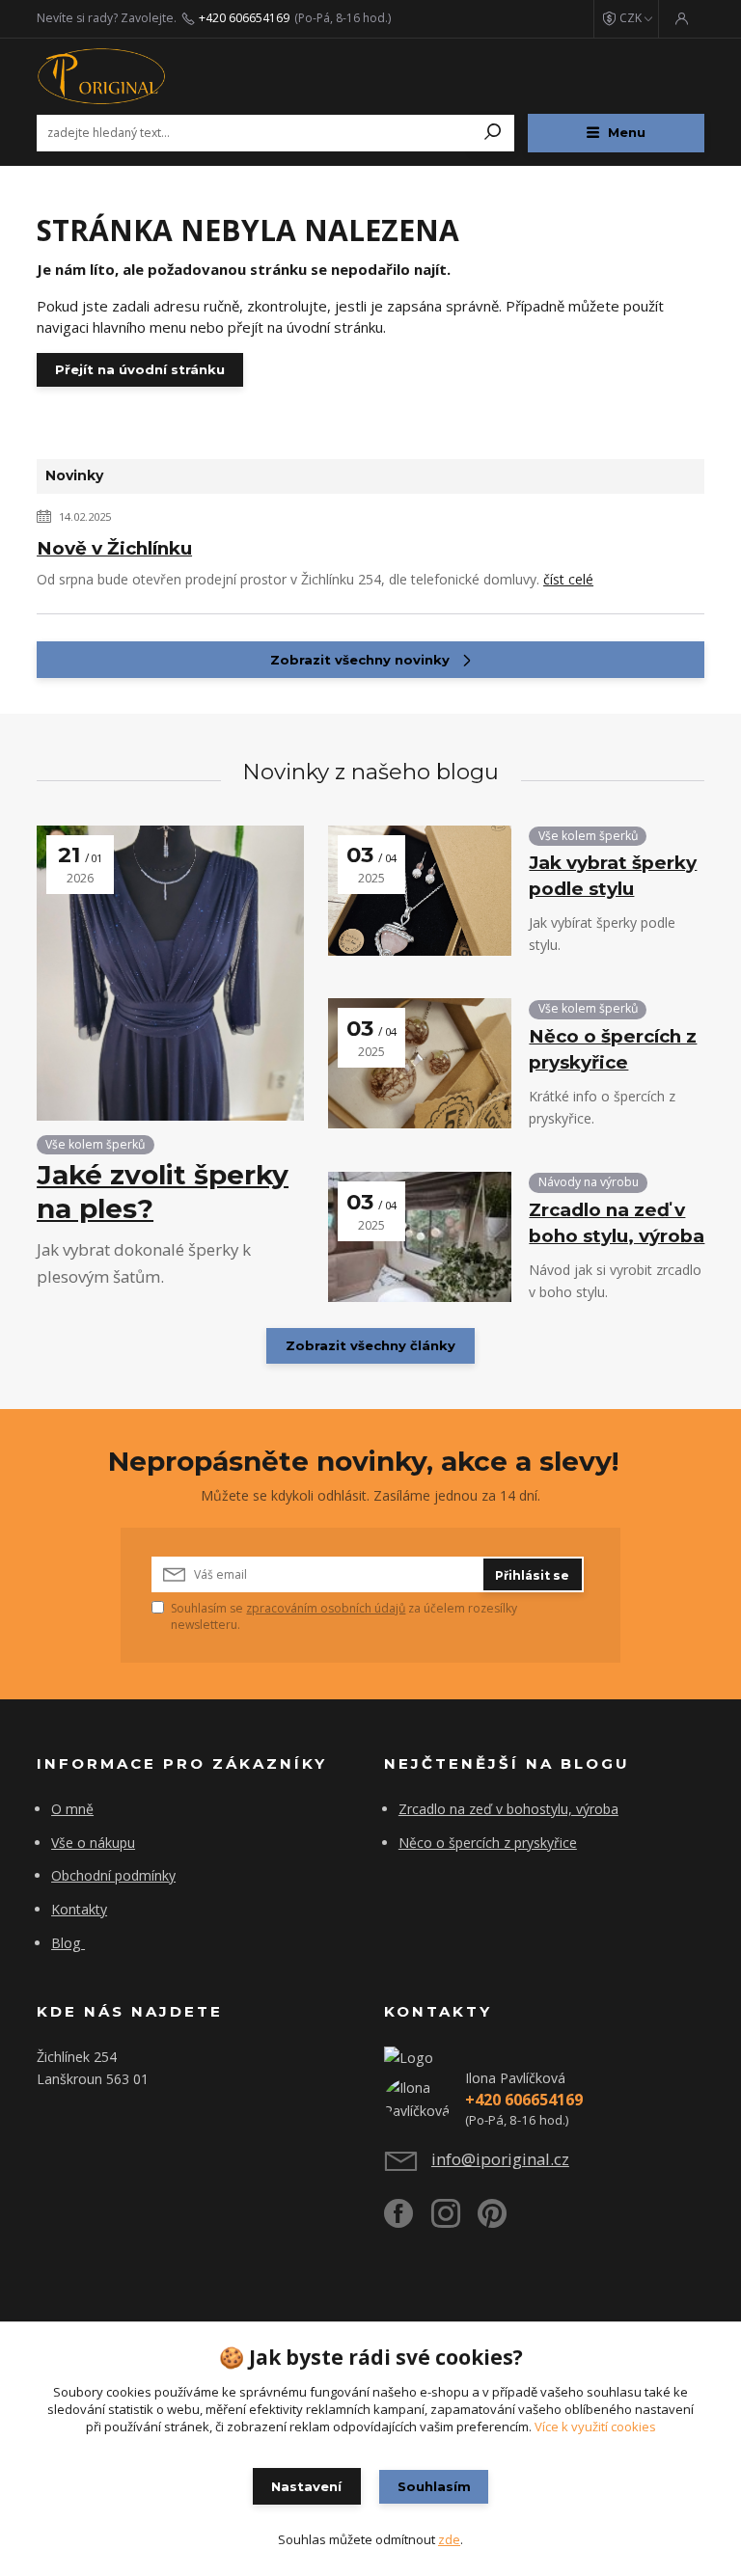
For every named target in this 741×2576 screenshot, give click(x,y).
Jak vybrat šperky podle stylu (613, 876)
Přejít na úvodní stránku (140, 369)
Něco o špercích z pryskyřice (613, 1049)
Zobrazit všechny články (370, 1345)
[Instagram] (455, 2221)
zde (449, 2539)
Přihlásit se (532, 1575)
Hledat (493, 133)
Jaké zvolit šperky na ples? (163, 1192)
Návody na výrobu (589, 1182)
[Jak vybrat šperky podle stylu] (420, 891)
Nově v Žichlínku (114, 548)
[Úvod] (151, 76)
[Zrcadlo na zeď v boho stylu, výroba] (420, 1237)
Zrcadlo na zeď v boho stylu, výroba (617, 1223)
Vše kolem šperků (95, 1144)
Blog (66, 1943)
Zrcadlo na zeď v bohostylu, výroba (508, 1809)
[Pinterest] (492, 2221)
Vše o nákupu (93, 1843)
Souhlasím (434, 2486)
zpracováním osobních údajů (326, 1608)
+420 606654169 (244, 18)
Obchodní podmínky (113, 1875)
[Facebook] (408, 2221)
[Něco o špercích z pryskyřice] (420, 1063)
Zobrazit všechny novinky (360, 660)
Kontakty (79, 1909)
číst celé (568, 579)
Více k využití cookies (595, 2427)
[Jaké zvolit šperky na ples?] (170, 973)
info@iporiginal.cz (500, 2159)
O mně (72, 1809)
